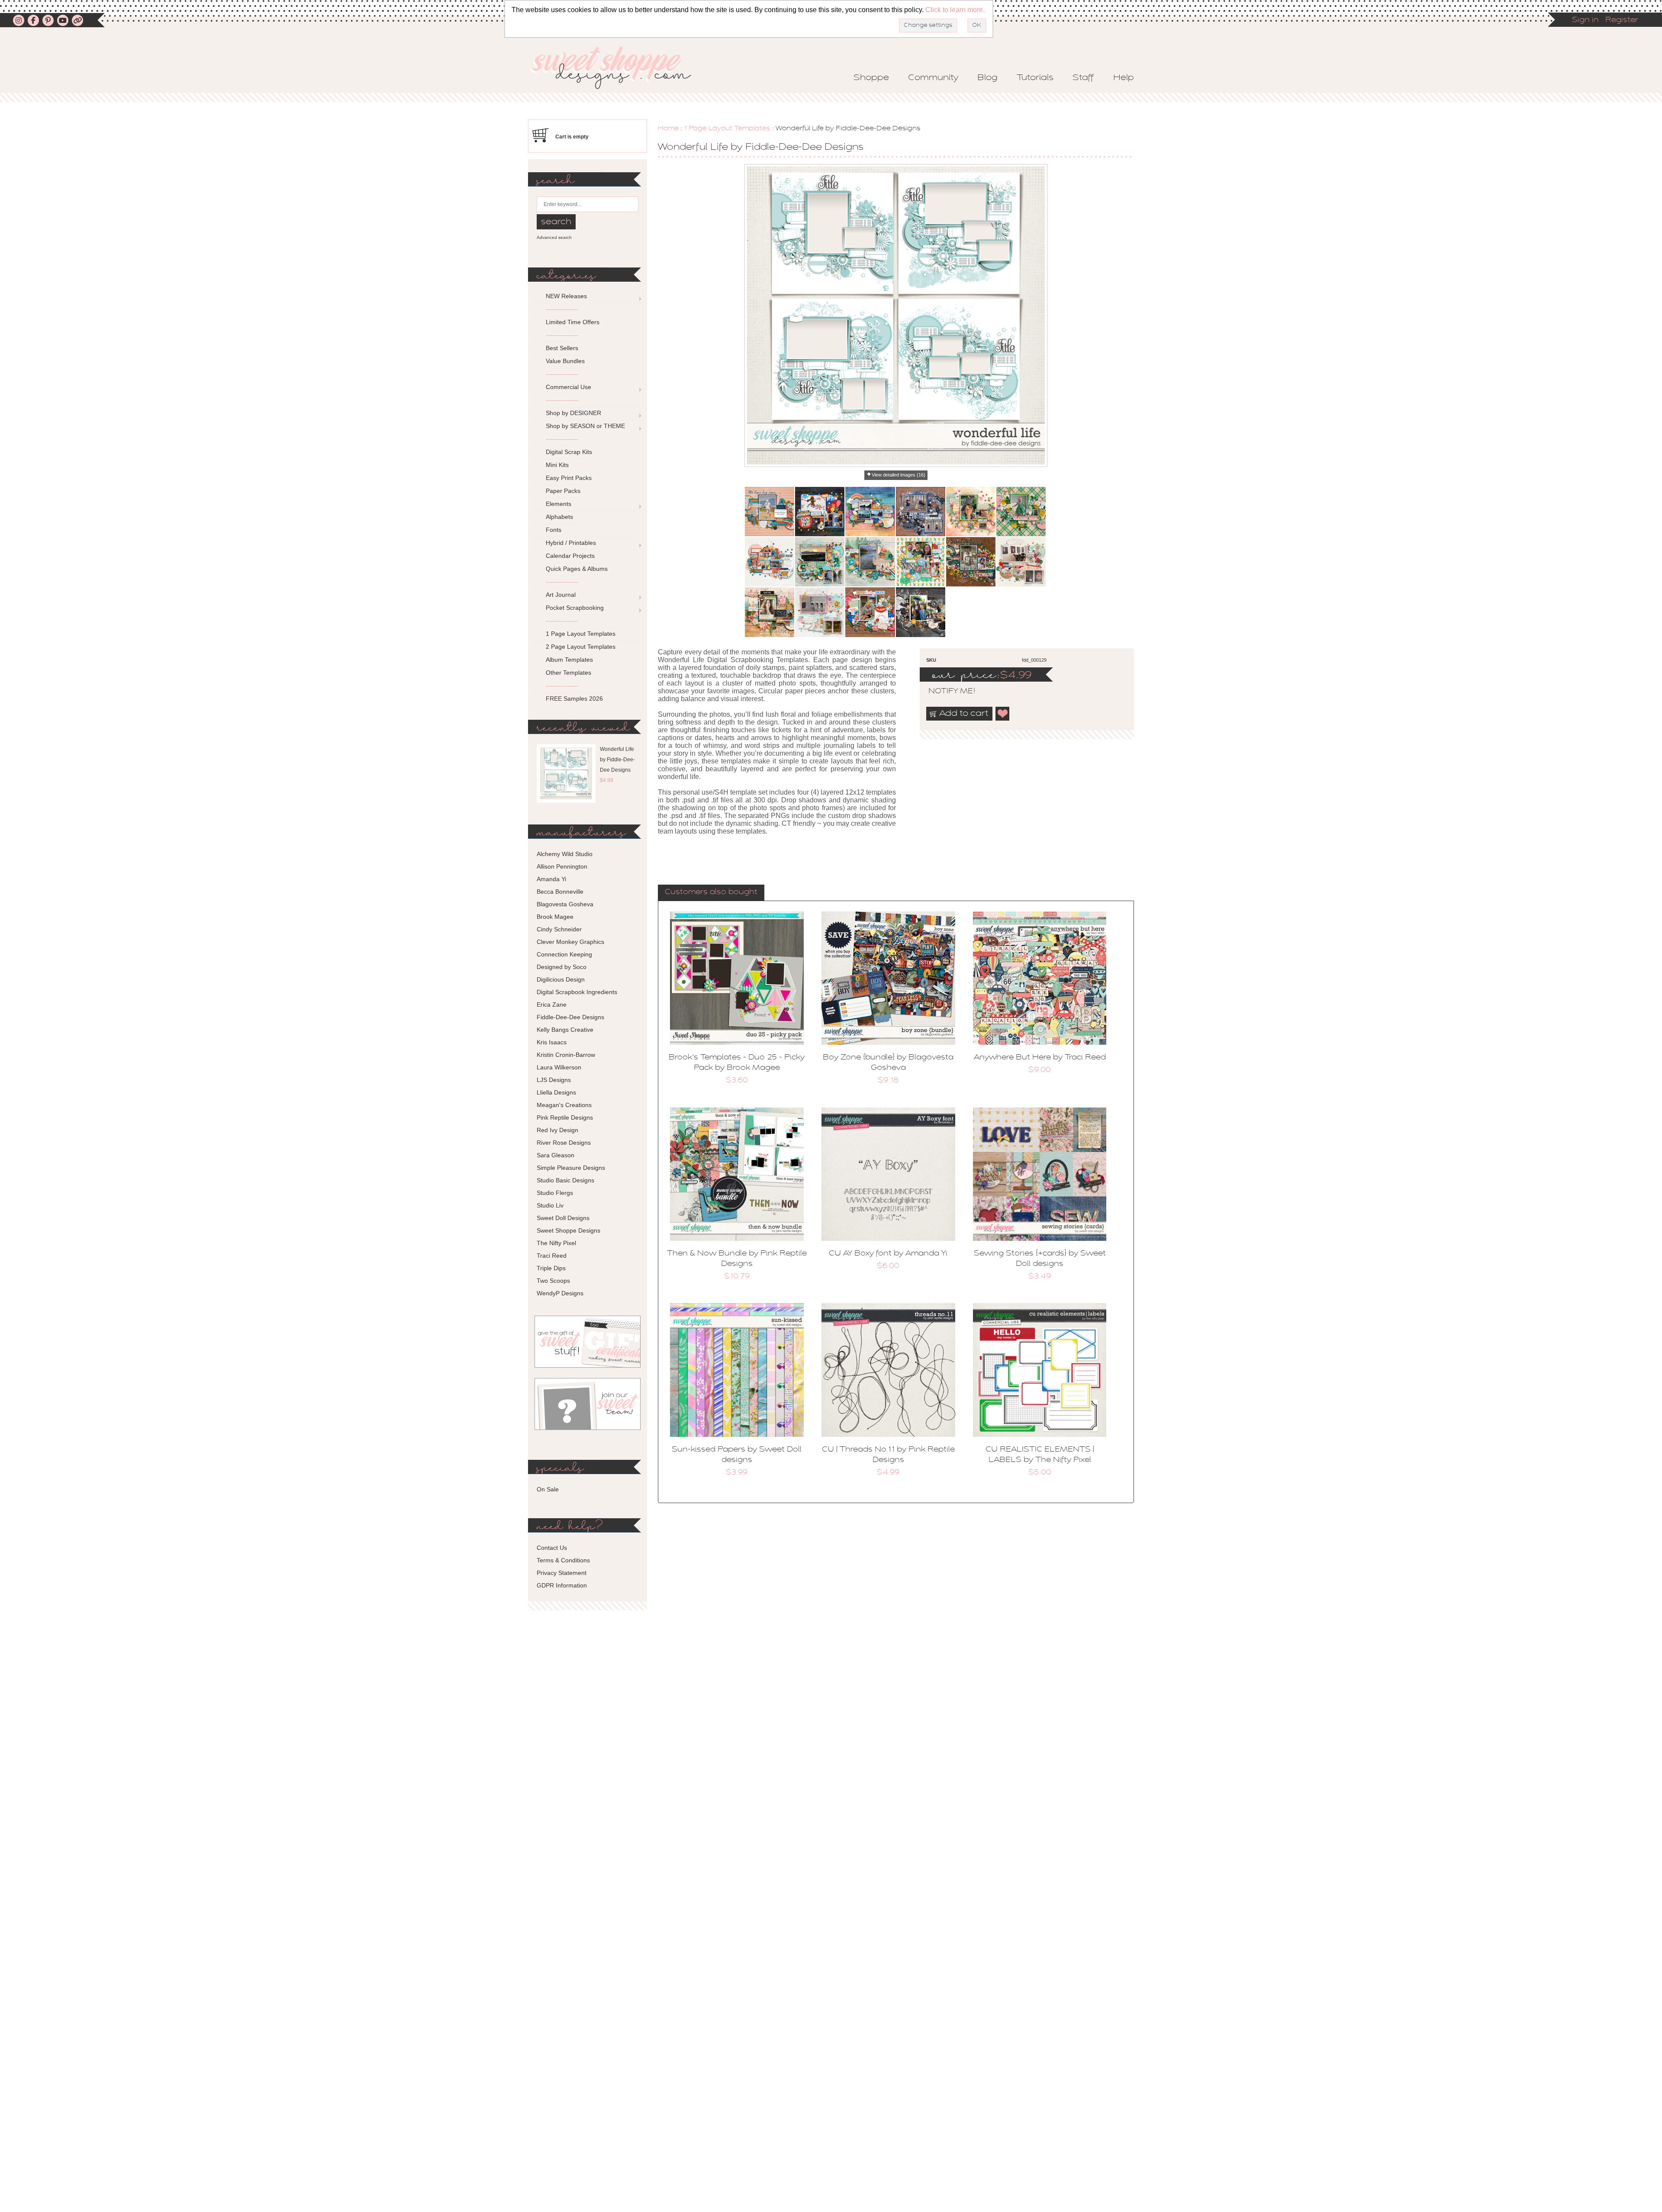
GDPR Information (562, 1585)
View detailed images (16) (899, 475)
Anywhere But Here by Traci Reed (1040, 1058)
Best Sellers (562, 348)
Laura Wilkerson (559, 1067)
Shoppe (871, 78)
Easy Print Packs (569, 478)
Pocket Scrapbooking (575, 608)
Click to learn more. (955, 10)
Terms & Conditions (563, 1560)
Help (1124, 78)
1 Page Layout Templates (727, 129)
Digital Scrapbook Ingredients (577, 992)
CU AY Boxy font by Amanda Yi (888, 1254)
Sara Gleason (556, 1155)
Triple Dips (551, 1268)
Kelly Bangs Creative (565, 1030)
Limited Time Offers (573, 322)
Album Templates (569, 660)
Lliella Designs (556, 1092)
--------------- (562, 309)
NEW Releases (566, 296)
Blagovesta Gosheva (565, 904)
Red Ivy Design (557, 1130)
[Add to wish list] (1003, 714)
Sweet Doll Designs (563, 1218)
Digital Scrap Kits (569, 452)
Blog (987, 78)
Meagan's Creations (564, 1105)
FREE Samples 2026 (574, 699)
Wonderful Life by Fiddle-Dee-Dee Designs (617, 760)
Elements (559, 504)
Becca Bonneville (560, 892)
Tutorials (1035, 78)
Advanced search (554, 237)
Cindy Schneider (559, 929)
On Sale (548, 1489)
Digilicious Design (561, 979)
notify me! (944, 692)
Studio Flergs (555, 1193)
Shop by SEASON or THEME (585, 426)
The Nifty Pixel (556, 1243)
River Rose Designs (564, 1143)
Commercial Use (568, 387)
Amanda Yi (551, 879)
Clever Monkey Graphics (570, 942)
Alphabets (559, 517)
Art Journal (561, 595)
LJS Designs (554, 1080)
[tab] (711, 893)
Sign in (1585, 20)
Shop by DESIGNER (573, 413)
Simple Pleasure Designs (571, 1168)
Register (1622, 20)
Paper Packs (563, 491)
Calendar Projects (570, 556)
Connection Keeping (564, 954)
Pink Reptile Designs (565, 1117)
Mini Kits (557, 465)
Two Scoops (553, 1281)
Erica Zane (552, 1005)
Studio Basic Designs (565, 1180)
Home (668, 129)
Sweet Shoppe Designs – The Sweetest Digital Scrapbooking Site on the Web (618, 68)
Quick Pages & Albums (577, 569)
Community (933, 78)
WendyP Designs (560, 1293)
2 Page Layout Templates (581, 647)
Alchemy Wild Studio (565, 854)
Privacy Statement (562, 1573)
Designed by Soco (562, 967)
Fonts (554, 530)
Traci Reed (552, 1256)
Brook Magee (555, 917)
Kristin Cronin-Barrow (566, 1055)
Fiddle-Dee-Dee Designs (570, 1017)
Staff (1083, 78)
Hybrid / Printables (571, 543)
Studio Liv (550, 1205)
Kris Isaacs (552, 1042)
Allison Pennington (562, 866)
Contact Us (552, 1548)
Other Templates (568, 673)
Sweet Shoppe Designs (568, 1230)
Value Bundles (565, 361)
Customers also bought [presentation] (711, 892)
